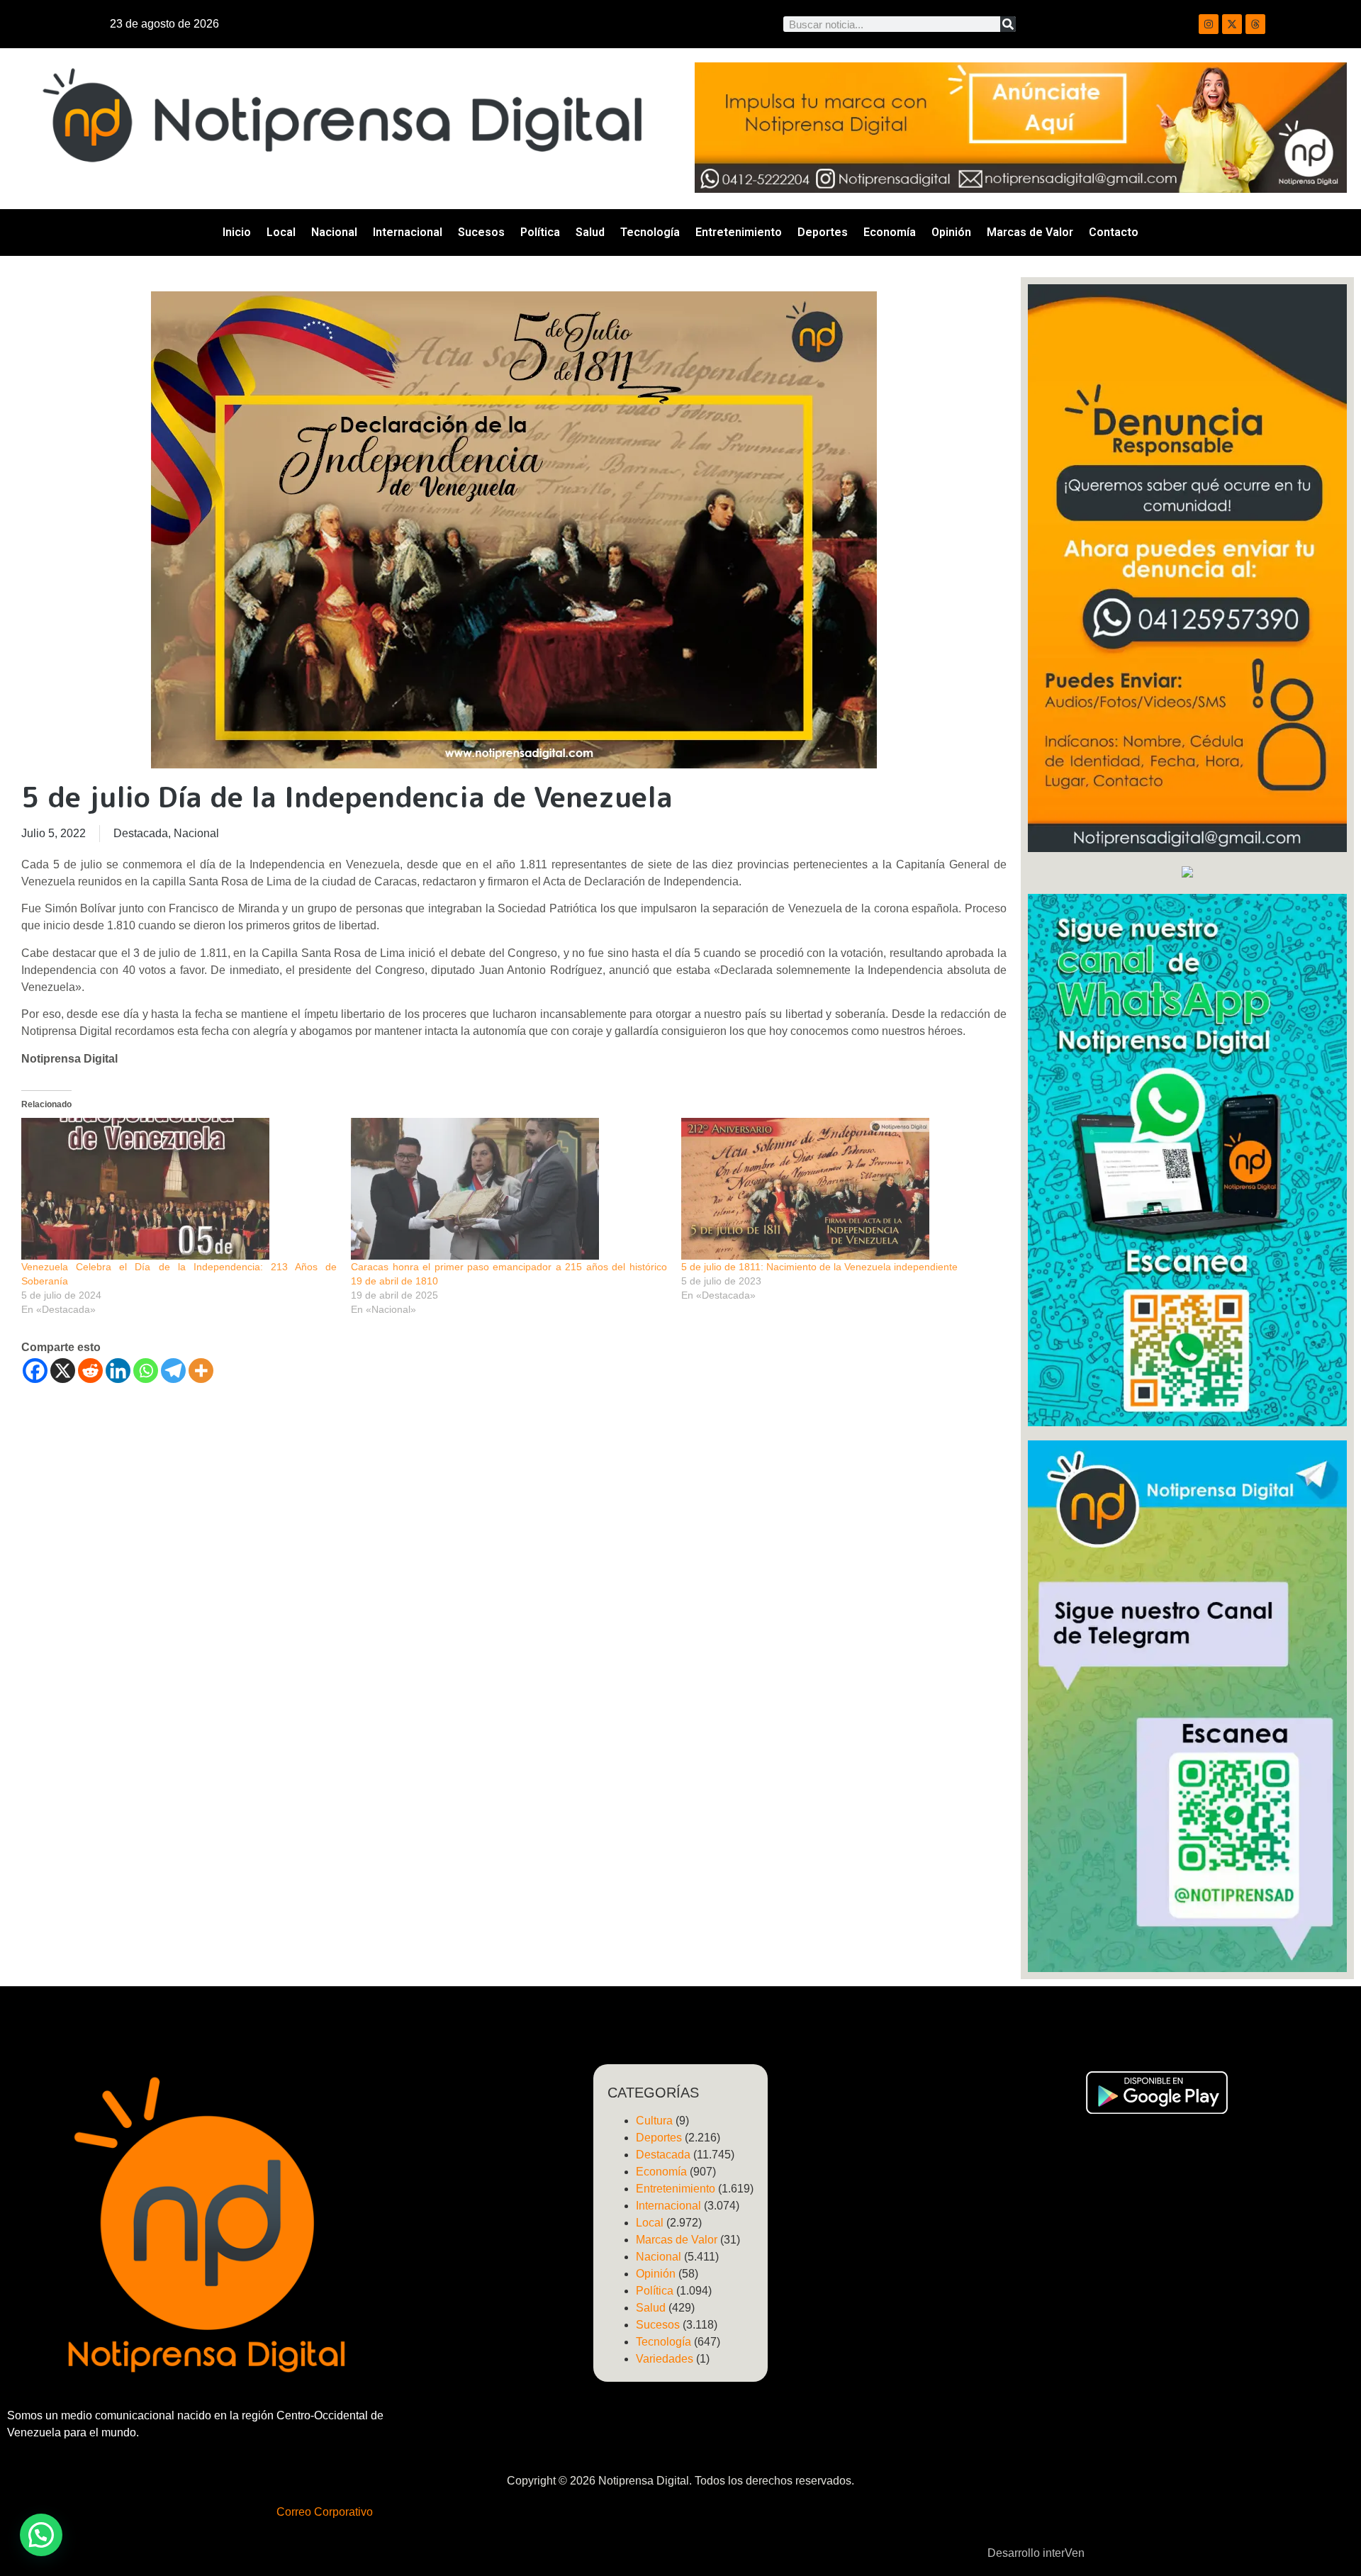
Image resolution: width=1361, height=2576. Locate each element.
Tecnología (650, 232)
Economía (890, 232)
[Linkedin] (118, 1371)
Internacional (408, 232)
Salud (590, 232)
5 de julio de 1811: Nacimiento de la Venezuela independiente (819, 1267)
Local (281, 232)
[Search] (1008, 24)
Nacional (334, 232)
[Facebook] (35, 1371)
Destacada (141, 833)
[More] (201, 1371)
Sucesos (481, 232)
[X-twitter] (1232, 24)
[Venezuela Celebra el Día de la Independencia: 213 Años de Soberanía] (179, 1189)
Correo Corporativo (325, 2512)
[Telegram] (173, 1371)
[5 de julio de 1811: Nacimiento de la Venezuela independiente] (839, 1189)
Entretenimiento (739, 232)
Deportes (823, 232)
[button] (41, 2535)
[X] (63, 1371)
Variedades (665, 2359)
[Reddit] (90, 1371)
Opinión (951, 232)
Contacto (1114, 232)
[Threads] (1255, 24)
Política (540, 232)
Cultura (654, 2121)
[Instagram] (1209, 24)
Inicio (237, 232)
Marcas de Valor (1030, 232)
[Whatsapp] (146, 1371)
